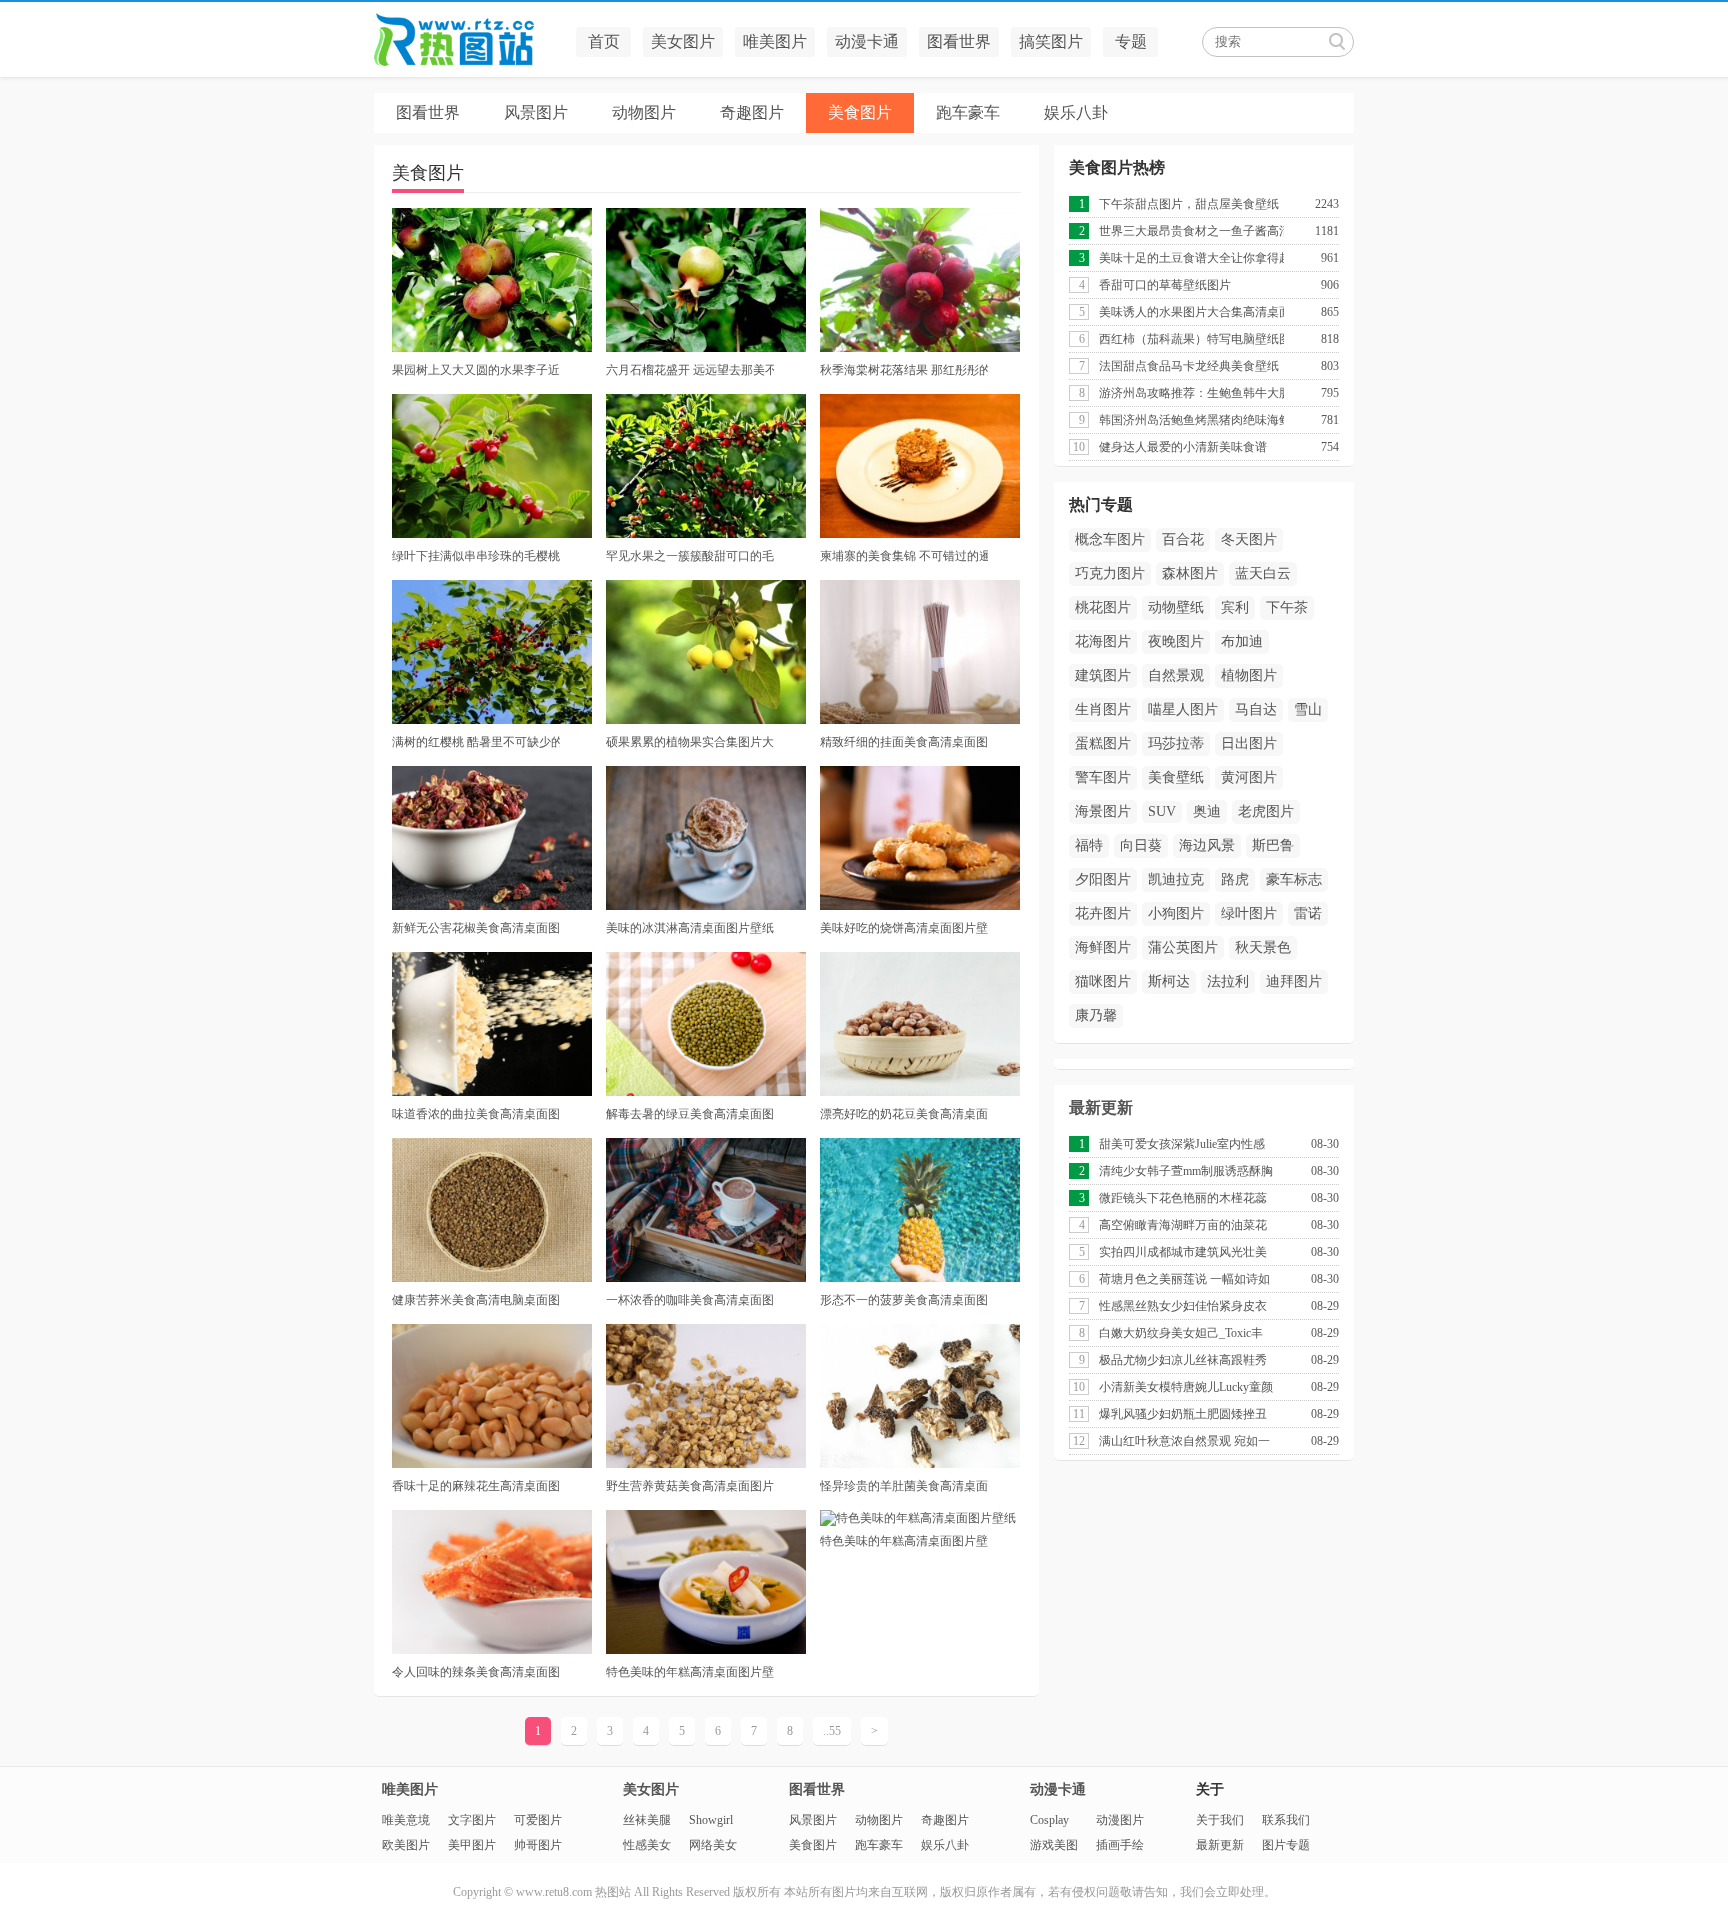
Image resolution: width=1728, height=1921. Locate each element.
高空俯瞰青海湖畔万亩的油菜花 (1183, 1225)
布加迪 (1242, 641)
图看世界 (959, 41)
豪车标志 (1294, 879)
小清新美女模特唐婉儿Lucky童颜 (1186, 1387)
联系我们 (1286, 1820)
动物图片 (644, 112)
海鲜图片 (1103, 947)
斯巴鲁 (1273, 845)
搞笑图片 (1051, 41)
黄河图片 (1249, 777)
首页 (604, 41)
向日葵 (1141, 845)
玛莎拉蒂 (1176, 743)
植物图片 (1249, 675)
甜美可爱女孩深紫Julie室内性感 (1182, 1144)
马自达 (1256, 709)
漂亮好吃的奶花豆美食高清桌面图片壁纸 (904, 1114)
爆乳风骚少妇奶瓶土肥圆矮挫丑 (1183, 1414)
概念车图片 (1110, 539)
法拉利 (1228, 981)
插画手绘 (1120, 1845)
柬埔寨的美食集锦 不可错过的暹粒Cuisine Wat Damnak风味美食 (904, 556)
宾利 (1235, 607)
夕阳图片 (1103, 879)
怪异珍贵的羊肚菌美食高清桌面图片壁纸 (904, 1486)
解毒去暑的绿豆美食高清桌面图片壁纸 (690, 1114)
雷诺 (1308, 913)
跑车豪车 (968, 112)
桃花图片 (1103, 607)
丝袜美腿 (647, 1820)
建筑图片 (1103, 675)
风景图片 (536, 112)
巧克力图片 (1110, 573)
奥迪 (1207, 811)
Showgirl (711, 1820)
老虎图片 (1266, 811)
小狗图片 (1176, 913)
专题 (1131, 41)
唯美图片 (775, 41)
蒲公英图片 (1183, 947)
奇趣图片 (752, 112)
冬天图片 (1249, 539)
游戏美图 (1054, 1845)
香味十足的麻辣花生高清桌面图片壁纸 (476, 1486)
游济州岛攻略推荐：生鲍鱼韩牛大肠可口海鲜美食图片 (1191, 393)
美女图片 (683, 41)
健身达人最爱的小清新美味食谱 (1183, 447)
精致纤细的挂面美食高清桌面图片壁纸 (904, 742)
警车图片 (1103, 777)
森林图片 (1190, 573)
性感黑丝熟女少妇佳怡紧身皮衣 (1183, 1306)
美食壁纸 (1176, 777)
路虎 (1235, 879)
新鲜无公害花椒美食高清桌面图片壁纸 (476, 928)
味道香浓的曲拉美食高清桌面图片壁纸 (476, 1114)
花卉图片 (1103, 913)
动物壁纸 (1176, 607)
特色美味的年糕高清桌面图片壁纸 (690, 1672)
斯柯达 (1169, 981)
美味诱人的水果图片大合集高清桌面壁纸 (1191, 312)
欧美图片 (406, 1845)
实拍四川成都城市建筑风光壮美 (1183, 1252)
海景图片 (1103, 811)
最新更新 (1101, 1107)
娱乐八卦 (1076, 112)
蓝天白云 (1263, 573)
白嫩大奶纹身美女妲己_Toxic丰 (1181, 1333)
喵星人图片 (1183, 709)
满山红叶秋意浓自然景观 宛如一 (1184, 1441)
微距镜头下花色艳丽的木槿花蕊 (1183, 1198)
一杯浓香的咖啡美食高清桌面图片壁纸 (690, 1300)
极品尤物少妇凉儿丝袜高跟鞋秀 (1183, 1360)
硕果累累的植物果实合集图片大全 (690, 742)
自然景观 (1176, 675)
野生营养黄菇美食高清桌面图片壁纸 (690, 1486)
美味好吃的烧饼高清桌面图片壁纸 (904, 928)
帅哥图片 (538, 1845)
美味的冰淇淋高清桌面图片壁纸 (690, 928)
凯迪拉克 (1176, 879)
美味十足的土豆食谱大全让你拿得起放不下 (1191, 258)
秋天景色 (1263, 947)
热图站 (469, 40)
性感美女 (647, 1845)
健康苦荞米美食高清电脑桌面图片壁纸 (476, 1300)
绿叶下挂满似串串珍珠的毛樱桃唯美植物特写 (476, 556)
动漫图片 (1120, 1820)
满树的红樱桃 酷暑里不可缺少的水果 (476, 742)
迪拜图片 (1294, 981)
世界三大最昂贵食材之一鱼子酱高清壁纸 (1191, 231)
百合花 (1183, 539)
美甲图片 (472, 1845)
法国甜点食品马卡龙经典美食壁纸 (1189, 366)
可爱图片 (538, 1820)
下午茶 (1287, 607)
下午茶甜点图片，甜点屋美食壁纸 (1189, 204)
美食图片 (860, 112)
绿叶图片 (1249, 913)
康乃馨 (1096, 1015)
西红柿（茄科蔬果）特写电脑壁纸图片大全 (1191, 339)
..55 (832, 1731)
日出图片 (1249, 743)
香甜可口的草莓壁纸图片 (1165, 285)
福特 (1089, 845)
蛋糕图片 (1103, 743)
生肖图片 (1103, 709)
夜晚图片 (1176, 641)
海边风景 (1207, 845)
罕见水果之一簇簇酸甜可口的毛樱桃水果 (690, 556)
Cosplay (1049, 1820)
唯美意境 (406, 1820)
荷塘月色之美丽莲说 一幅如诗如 (1184, 1279)
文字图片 (472, 1820)
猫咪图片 (1103, 981)
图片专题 (1286, 1845)
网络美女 (713, 1845)
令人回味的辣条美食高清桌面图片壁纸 (476, 1672)
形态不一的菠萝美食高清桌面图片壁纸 (904, 1300)
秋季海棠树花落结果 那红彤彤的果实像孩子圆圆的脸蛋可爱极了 (904, 370)
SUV (1162, 811)
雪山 (1308, 709)
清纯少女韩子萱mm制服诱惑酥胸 (1186, 1171)
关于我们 (1220, 1820)
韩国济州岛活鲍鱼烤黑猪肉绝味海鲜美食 (1191, 420)
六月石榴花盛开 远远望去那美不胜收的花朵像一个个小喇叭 (690, 370)
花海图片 (1103, 641)
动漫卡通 (867, 41)
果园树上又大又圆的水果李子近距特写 (476, 370)
